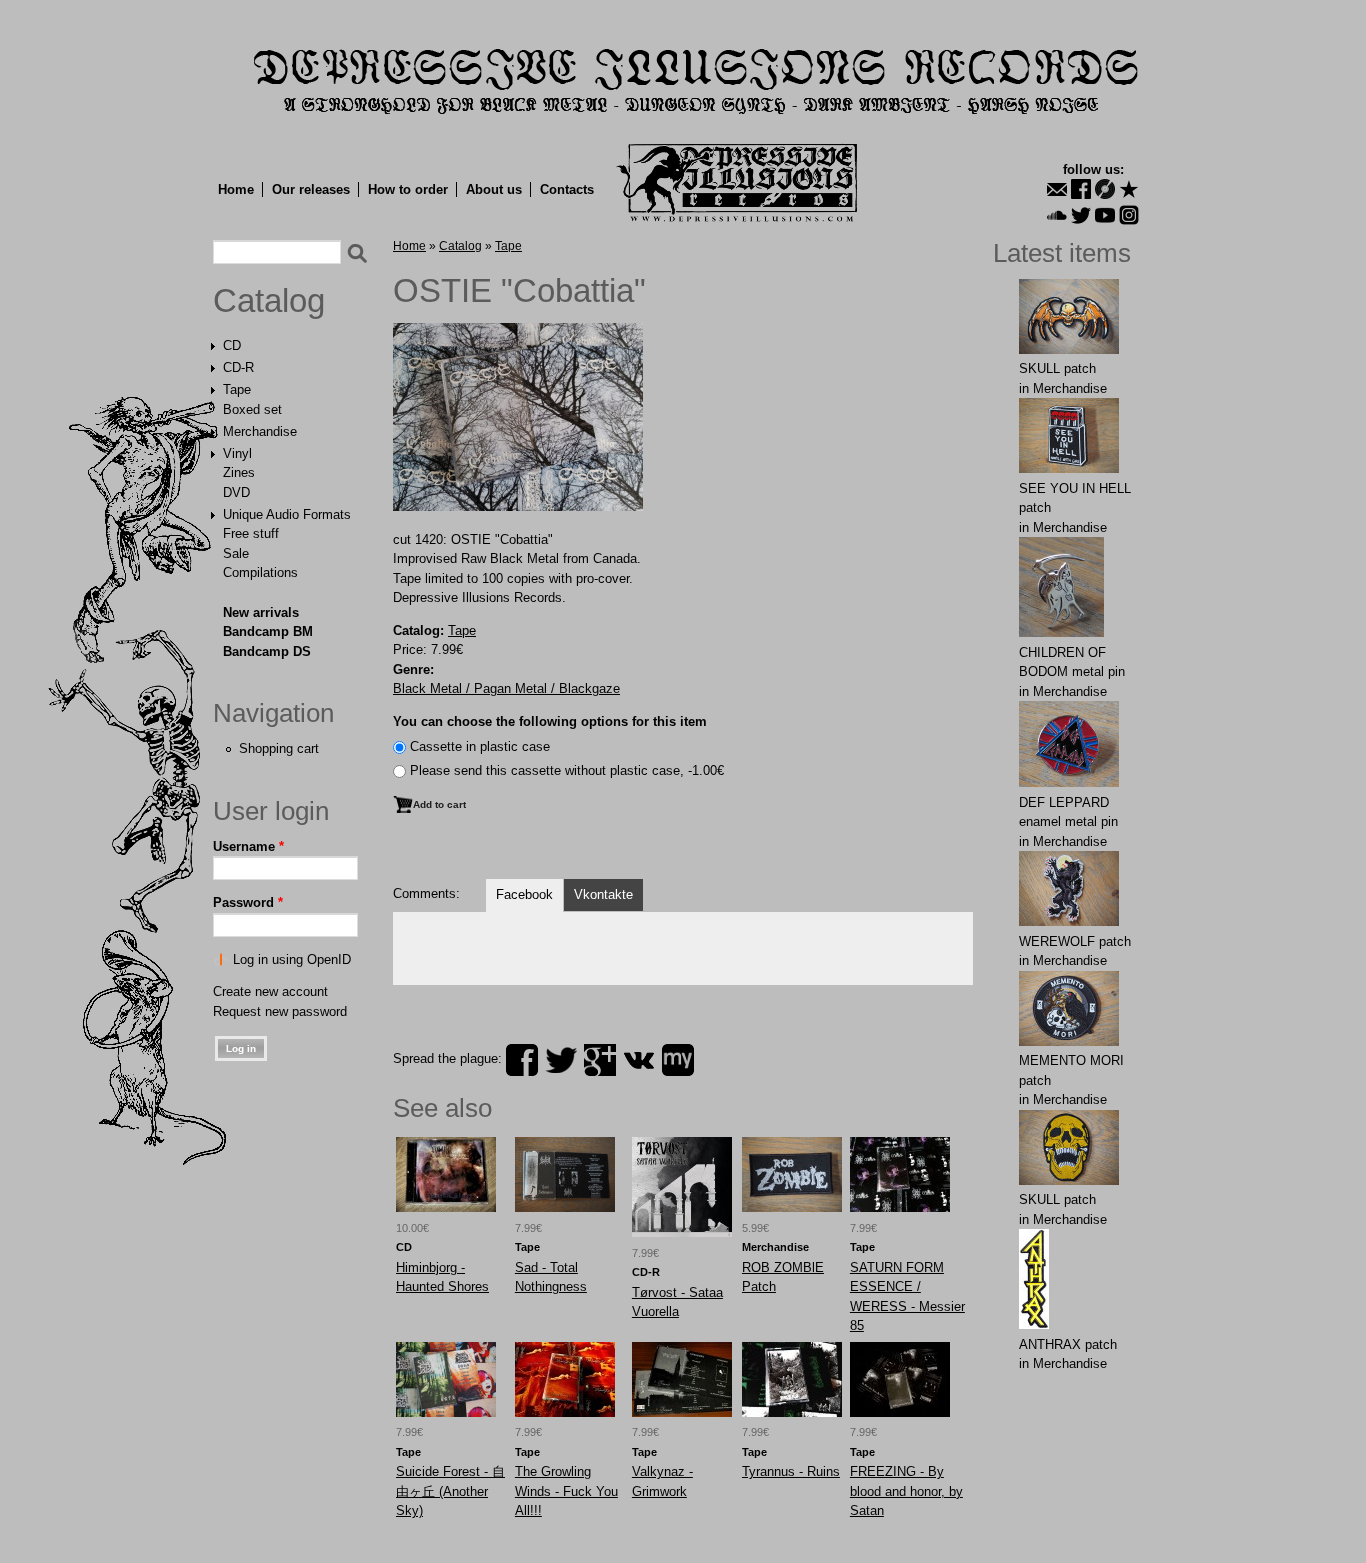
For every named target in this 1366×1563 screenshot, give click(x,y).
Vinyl (237, 453)
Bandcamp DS (267, 651)
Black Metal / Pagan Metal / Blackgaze (506, 688)
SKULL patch (1057, 368)
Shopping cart (279, 748)
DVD (236, 492)
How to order (408, 189)
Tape (237, 389)
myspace (678, 1060)
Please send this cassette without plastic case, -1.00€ (567, 770)
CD (232, 345)
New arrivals (261, 612)
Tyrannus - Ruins (791, 1471)
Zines (239, 472)
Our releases (311, 189)
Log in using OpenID (292, 959)
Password (248, 902)
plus (600, 1060)
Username (248, 846)
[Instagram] (1129, 215)
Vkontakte (603, 894)
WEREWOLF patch (1075, 941)
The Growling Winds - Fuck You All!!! (566, 1491)
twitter (561, 1060)
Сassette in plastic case (480, 746)
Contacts (567, 189)
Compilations (260, 572)
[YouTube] (1105, 215)
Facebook (524, 894)
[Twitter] (1081, 215)
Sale (236, 553)
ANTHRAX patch (1068, 1344)
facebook (522, 1060)
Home (236, 189)
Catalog (269, 301)
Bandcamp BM (268, 631)
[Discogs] (1105, 189)
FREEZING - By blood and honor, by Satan (906, 1491)
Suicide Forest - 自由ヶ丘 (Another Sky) (450, 1491)
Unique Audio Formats (287, 514)
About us (494, 189)
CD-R (238, 367)
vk (639, 1060)
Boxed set (252, 409)
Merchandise (260, 431)
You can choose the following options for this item (550, 721)
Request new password (280, 1011)
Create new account (270, 991)
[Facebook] (1081, 189)
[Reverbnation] (1129, 189)
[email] (1057, 189)
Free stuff (251, 533)
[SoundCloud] (1057, 215)
